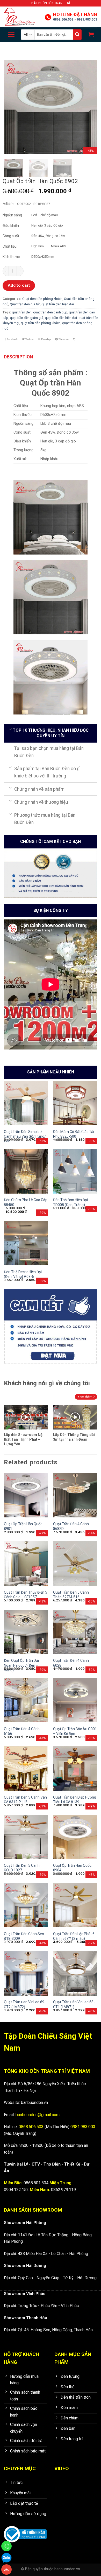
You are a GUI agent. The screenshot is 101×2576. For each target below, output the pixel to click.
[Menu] (11, 35)
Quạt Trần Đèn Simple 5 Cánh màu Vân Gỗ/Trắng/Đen (25, 1136)
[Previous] (12, 107)
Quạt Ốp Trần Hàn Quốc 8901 (23, 1526)
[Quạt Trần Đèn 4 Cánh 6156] (26, 1700)
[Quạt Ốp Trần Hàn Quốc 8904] (75, 1837)
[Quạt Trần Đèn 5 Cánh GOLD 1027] (26, 1837)
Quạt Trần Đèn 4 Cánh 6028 (71, 1663)
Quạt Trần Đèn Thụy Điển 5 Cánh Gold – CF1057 (26, 1595)
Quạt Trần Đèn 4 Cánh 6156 (22, 1731)
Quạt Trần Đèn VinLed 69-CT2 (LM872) (25, 2004)
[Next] (89, 107)
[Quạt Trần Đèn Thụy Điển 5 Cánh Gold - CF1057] (26, 1563)
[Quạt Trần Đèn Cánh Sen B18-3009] (26, 1905)
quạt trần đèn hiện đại (61, 318)
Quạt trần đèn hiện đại (58, 304)
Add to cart (19, 285)
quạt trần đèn (22, 312)
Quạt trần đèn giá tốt (25, 304)
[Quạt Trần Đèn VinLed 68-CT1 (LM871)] (75, 1973)
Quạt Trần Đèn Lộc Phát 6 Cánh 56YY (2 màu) (74, 1936)
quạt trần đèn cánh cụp (50, 312)
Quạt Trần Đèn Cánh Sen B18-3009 (24, 1936)
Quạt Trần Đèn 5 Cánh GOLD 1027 (22, 1868)
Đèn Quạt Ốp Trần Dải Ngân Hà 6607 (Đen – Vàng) (21, 1665)
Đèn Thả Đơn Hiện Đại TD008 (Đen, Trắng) (70, 1202)
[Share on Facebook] (11, 339)
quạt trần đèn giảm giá (27, 318)
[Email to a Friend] (44, 339)
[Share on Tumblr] (74, 339)
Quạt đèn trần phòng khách (42, 299)
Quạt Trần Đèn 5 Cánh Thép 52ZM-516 (71, 1595)
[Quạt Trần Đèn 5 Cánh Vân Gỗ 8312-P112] (26, 1768)
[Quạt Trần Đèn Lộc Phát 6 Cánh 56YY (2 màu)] (75, 1905)
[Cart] (91, 35)
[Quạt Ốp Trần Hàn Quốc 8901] (26, 1495)
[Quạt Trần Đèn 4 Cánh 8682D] (75, 1495)
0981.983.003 (87, 20)
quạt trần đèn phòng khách (41, 323)
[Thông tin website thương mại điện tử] (25, 2531)
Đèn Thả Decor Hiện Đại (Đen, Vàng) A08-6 (23, 1274)
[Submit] (77, 35)
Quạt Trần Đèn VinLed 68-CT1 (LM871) (74, 2004)
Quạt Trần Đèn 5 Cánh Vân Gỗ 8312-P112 (25, 1800)
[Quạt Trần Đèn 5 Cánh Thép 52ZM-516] (75, 1563)
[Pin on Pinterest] (62, 339)
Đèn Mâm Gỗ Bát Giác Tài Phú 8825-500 (74, 1134)
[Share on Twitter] (28, 339)
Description (18, 357)
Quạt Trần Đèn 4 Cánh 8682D (71, 1526)
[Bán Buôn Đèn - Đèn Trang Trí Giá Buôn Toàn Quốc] (22, 17)
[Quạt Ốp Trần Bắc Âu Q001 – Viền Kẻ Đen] (75, 1700)
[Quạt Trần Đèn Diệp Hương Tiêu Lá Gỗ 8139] (75, 1768)
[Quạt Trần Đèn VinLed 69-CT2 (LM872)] (26, 1973)
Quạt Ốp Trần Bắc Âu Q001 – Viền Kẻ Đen (75, 1731)
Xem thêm (85, 1397)
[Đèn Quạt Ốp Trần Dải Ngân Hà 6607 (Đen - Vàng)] (26, 1632)
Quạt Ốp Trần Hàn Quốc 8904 (72, 1868)
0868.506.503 (63, 20)
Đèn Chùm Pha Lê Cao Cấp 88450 (26, 1202)
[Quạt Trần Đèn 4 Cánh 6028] (75, 1632)
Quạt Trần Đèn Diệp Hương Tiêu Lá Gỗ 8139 (75, 1800)
